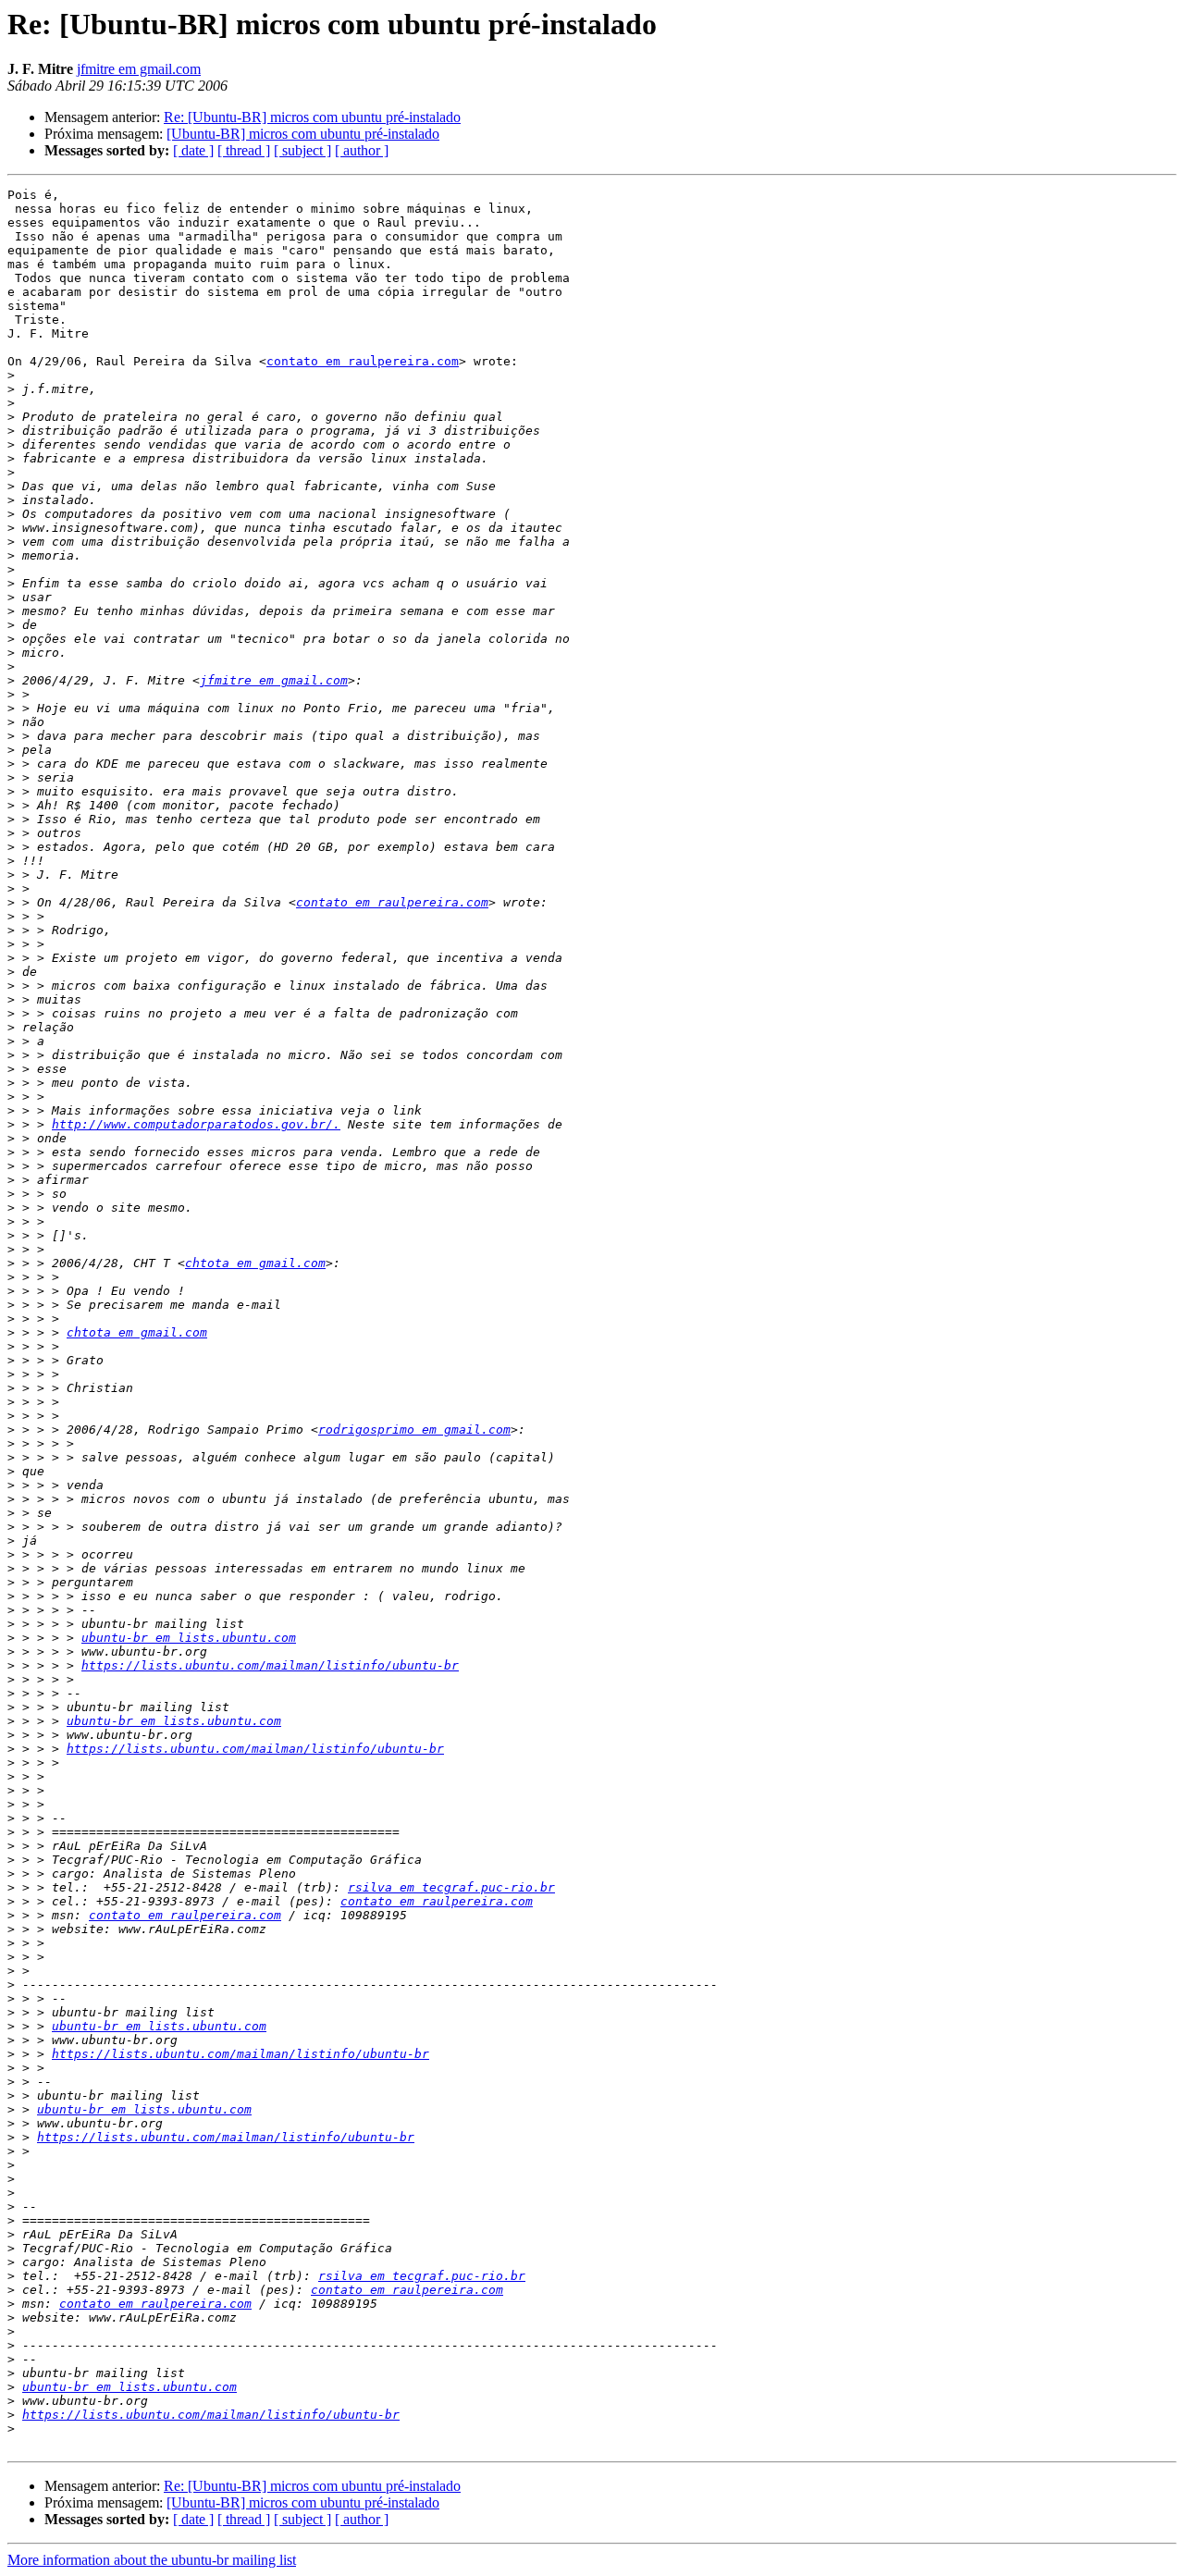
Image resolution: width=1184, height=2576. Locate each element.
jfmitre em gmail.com (139, 69)
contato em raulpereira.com (363, 361)
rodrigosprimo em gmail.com (414, 1430)
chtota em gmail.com (255, 1263)
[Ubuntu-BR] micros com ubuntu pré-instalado (303, 134)
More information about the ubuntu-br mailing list (152, 2560)
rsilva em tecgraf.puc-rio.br (451, 1887)
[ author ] (362, 150)
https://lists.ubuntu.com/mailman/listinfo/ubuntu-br (270, 1665)
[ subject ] (302, 150)
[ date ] (193, 150)
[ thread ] (244, 150)
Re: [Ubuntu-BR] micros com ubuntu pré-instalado (312, 117)
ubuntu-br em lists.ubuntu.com (189, 1638)
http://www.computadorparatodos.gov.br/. (196, 1124)
